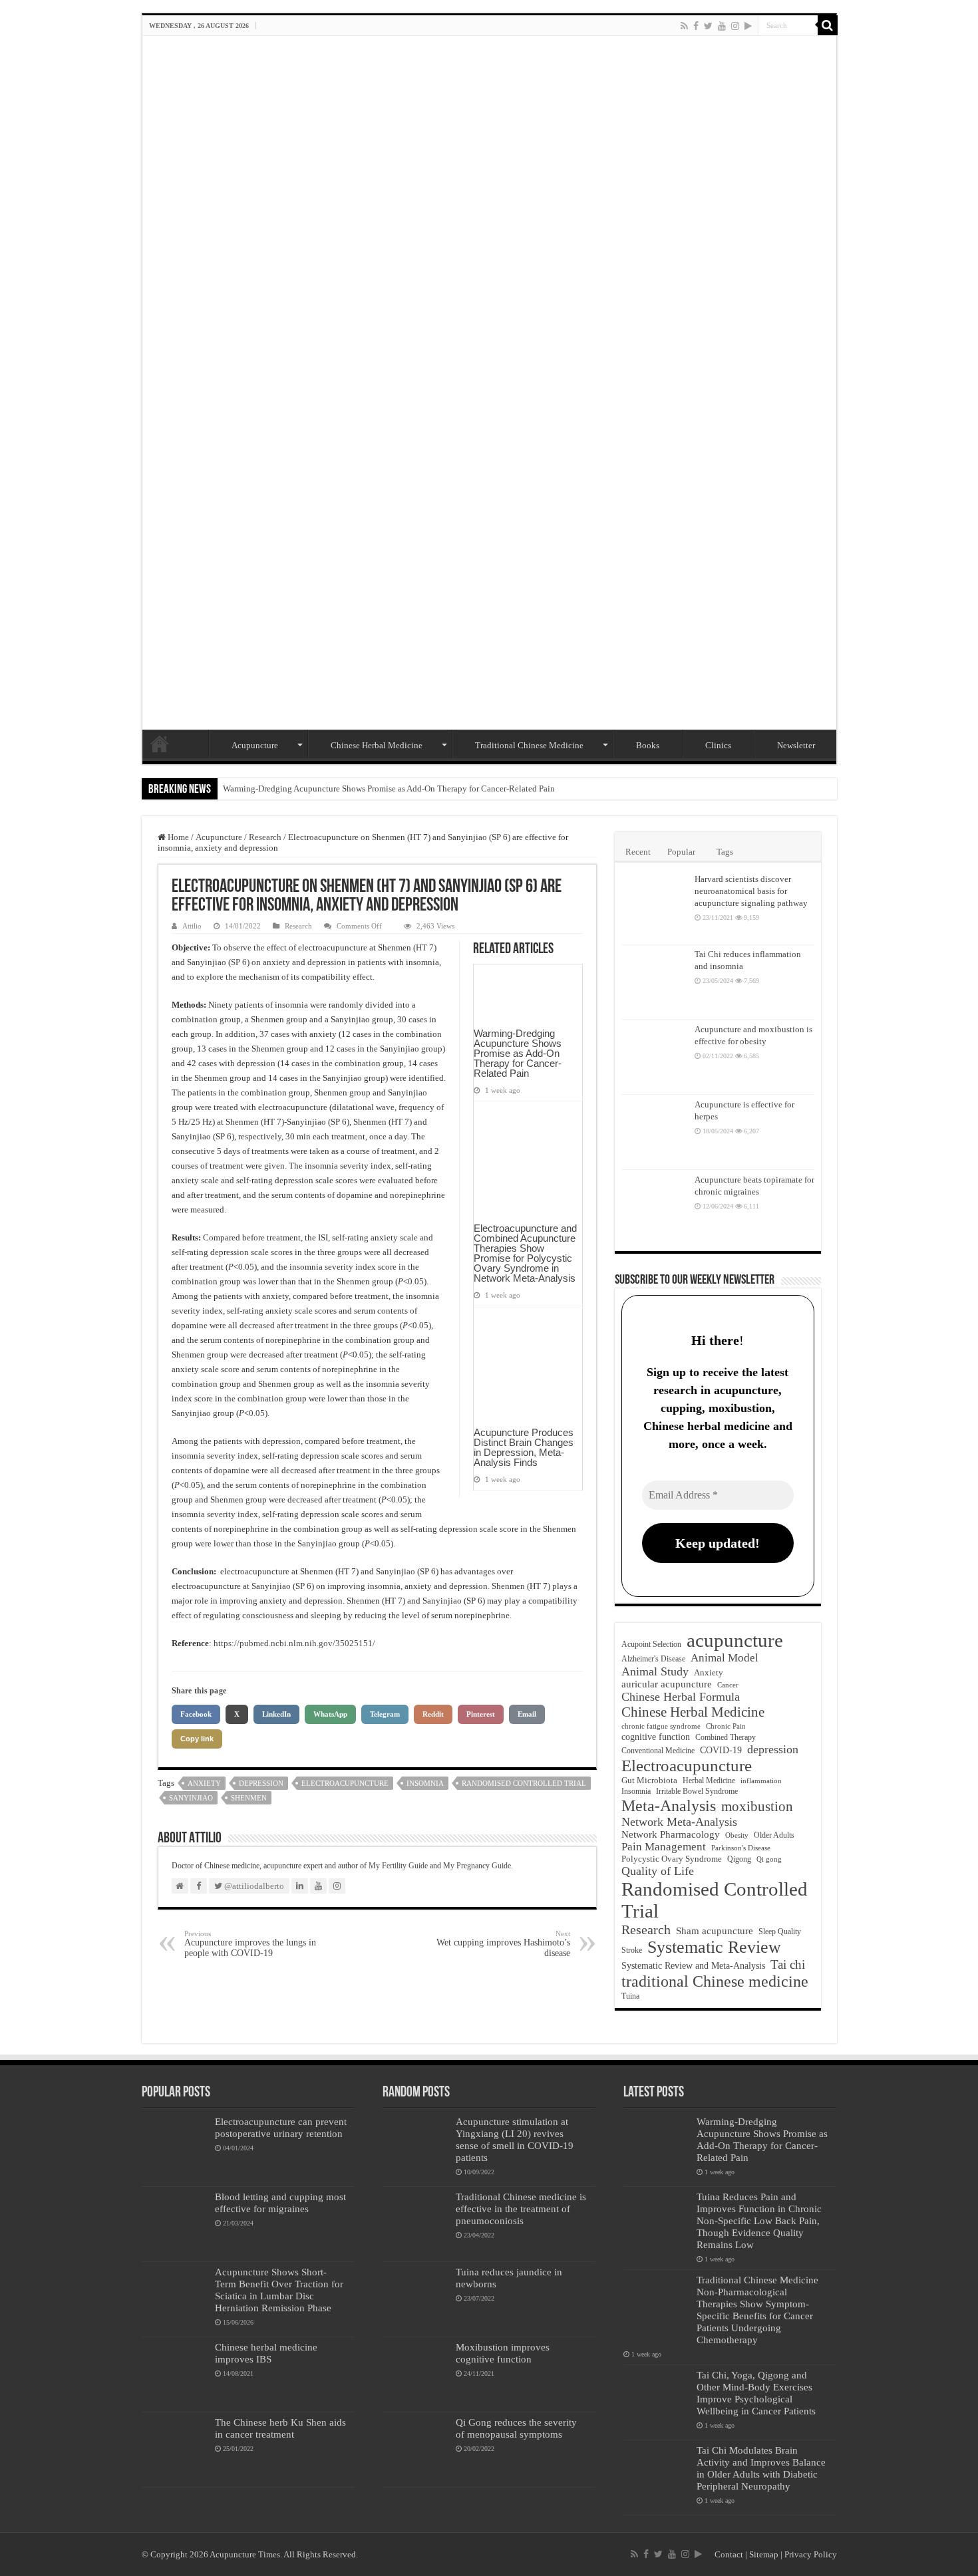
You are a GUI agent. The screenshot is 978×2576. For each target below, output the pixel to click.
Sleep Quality (780, 1932)
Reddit (433, 1714)
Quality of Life (658, 1871)
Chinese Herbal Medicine (377, 745)
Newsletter (796, 745)
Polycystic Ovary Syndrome (672, 1859)
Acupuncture (255, 745)
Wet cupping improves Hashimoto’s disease (503, 1944)
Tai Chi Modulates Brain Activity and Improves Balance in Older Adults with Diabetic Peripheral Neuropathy (761, 2468)
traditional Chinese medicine (715, 1981)
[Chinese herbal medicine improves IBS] (175, 2374)
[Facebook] (696, 26)
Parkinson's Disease (741, 1848)
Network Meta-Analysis (679, 1822)
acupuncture (735, 1640)
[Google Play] (748, 26)
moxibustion (757, 1806)
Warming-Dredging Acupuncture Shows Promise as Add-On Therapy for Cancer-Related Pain (389, 788)
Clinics (718, 745)
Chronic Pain (726, 1726)
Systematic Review (714, 1947)
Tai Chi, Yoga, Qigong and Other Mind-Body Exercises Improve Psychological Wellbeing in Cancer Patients (756, 2393)
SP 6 (239, 962)
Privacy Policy (811, 2554)
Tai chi (788, 1964)
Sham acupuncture (715, 1931)
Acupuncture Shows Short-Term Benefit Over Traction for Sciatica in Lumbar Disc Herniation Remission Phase (279, 2290)
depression (261, 1783)
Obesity (737, 1835)
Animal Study (655, 1671)
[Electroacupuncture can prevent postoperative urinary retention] (175, 2149)
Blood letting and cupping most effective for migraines (280, 2203)
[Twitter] (708, 26)
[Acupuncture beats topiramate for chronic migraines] (655, 1207)
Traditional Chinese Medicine (529, 745)
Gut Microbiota (649, 1780)
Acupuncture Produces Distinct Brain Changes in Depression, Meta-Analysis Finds (524, 1447)
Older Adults (774, 1835)
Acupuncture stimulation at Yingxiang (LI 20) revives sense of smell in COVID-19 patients (515, 2139)
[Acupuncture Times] (489, 383)
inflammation (761, 1781)
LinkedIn (276, 1714)
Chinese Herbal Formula (681, 1697)
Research (265, 837)
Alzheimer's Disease (653, 1659)
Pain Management (664, 1847)
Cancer (728, 1685)
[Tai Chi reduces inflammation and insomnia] (655, 982)
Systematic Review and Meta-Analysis (693, 1966)
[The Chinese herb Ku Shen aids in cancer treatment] (175, 2450)
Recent (638, 852)
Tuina (630, 1996)
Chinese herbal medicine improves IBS (266, 2353)
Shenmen (249, 1798)
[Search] (828, 25)
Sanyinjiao (191, 1798)
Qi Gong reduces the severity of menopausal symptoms (516, 2428)
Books (648, 745)
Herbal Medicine (709, 1781)
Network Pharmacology (671, 1834)
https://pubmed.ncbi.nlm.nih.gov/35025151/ (294, 1643)
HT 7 (425, 947)
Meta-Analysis (669, 1805)
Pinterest (481, 1714)
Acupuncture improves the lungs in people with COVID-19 (250, 1944)
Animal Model (725, 1658)
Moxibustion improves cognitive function (503, 2353)
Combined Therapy (726, 1737)
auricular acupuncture (667, 1684)
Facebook (196, 1714)
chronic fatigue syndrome (661, 1726)
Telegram (385, 1714)
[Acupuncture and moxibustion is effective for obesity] (655, 1057)
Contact (729, 2554)
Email (527, 1714)
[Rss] (684, 26)
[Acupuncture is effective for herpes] (655, 1132)
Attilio (192, 926)
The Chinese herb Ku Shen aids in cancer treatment (280, 2428)
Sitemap (764, 2554)
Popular (681, 852)
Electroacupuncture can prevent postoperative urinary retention (281, 2127)
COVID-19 (721, 1750)
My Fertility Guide (398, 1866)
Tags (725, 852)
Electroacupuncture (345, 1783)
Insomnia (425, 1783)
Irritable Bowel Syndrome (697, 1791)
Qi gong (769, 1859)
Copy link (197, 1739)
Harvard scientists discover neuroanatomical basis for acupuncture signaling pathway (751, 891)
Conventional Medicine (658, 1751)
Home (160, 744)
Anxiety (204, 1783)
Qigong (739, 1859)
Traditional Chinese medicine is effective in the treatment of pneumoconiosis (521, 2209)
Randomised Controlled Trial (524, 1783)
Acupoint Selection (651, 1644)
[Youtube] (722, 26)
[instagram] (735, 26)
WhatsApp (330, 1714)
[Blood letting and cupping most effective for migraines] (175, 2224)
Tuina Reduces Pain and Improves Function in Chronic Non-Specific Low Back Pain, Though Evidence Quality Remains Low (759, 2220)
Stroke (632, 1950)
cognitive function (656, 1737)
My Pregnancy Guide (477, 1866)
